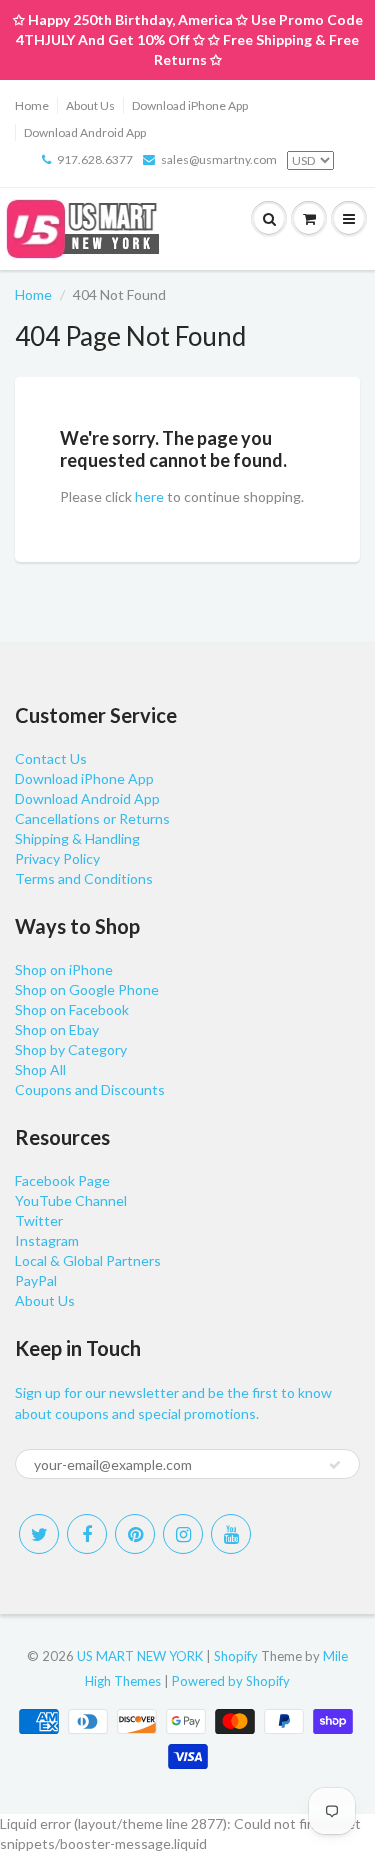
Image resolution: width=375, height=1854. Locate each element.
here (149, 496)
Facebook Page (62, 1180)
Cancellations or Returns (92, 818)
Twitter (39, 1220)
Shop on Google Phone (87, 989)
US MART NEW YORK (140, 1656)
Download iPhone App (190, 105)
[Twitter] (39, 1534)
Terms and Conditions (84, 878)
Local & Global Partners (88, 1260)
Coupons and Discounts (90, 1089)
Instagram (47, 1240)
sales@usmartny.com (219, 159)
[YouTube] (231, 1534)
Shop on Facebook (72, 1009)
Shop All (40, 1069)
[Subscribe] (335, 1465)
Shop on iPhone (64, 969)
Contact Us (51, 758)
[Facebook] (87, 1534)
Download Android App (85, 132)
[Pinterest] (135, 1534)
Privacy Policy (57, 858)
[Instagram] (183, 1534)
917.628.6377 (95, 159)
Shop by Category (71, 1049)
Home (32, 105)
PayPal (36, 1280)
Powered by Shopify (231, 1681)
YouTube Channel (71, 1200)
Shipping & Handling (77, 838)
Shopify (236, 1656)
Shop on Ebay (57, 1029)
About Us (90, 105)
